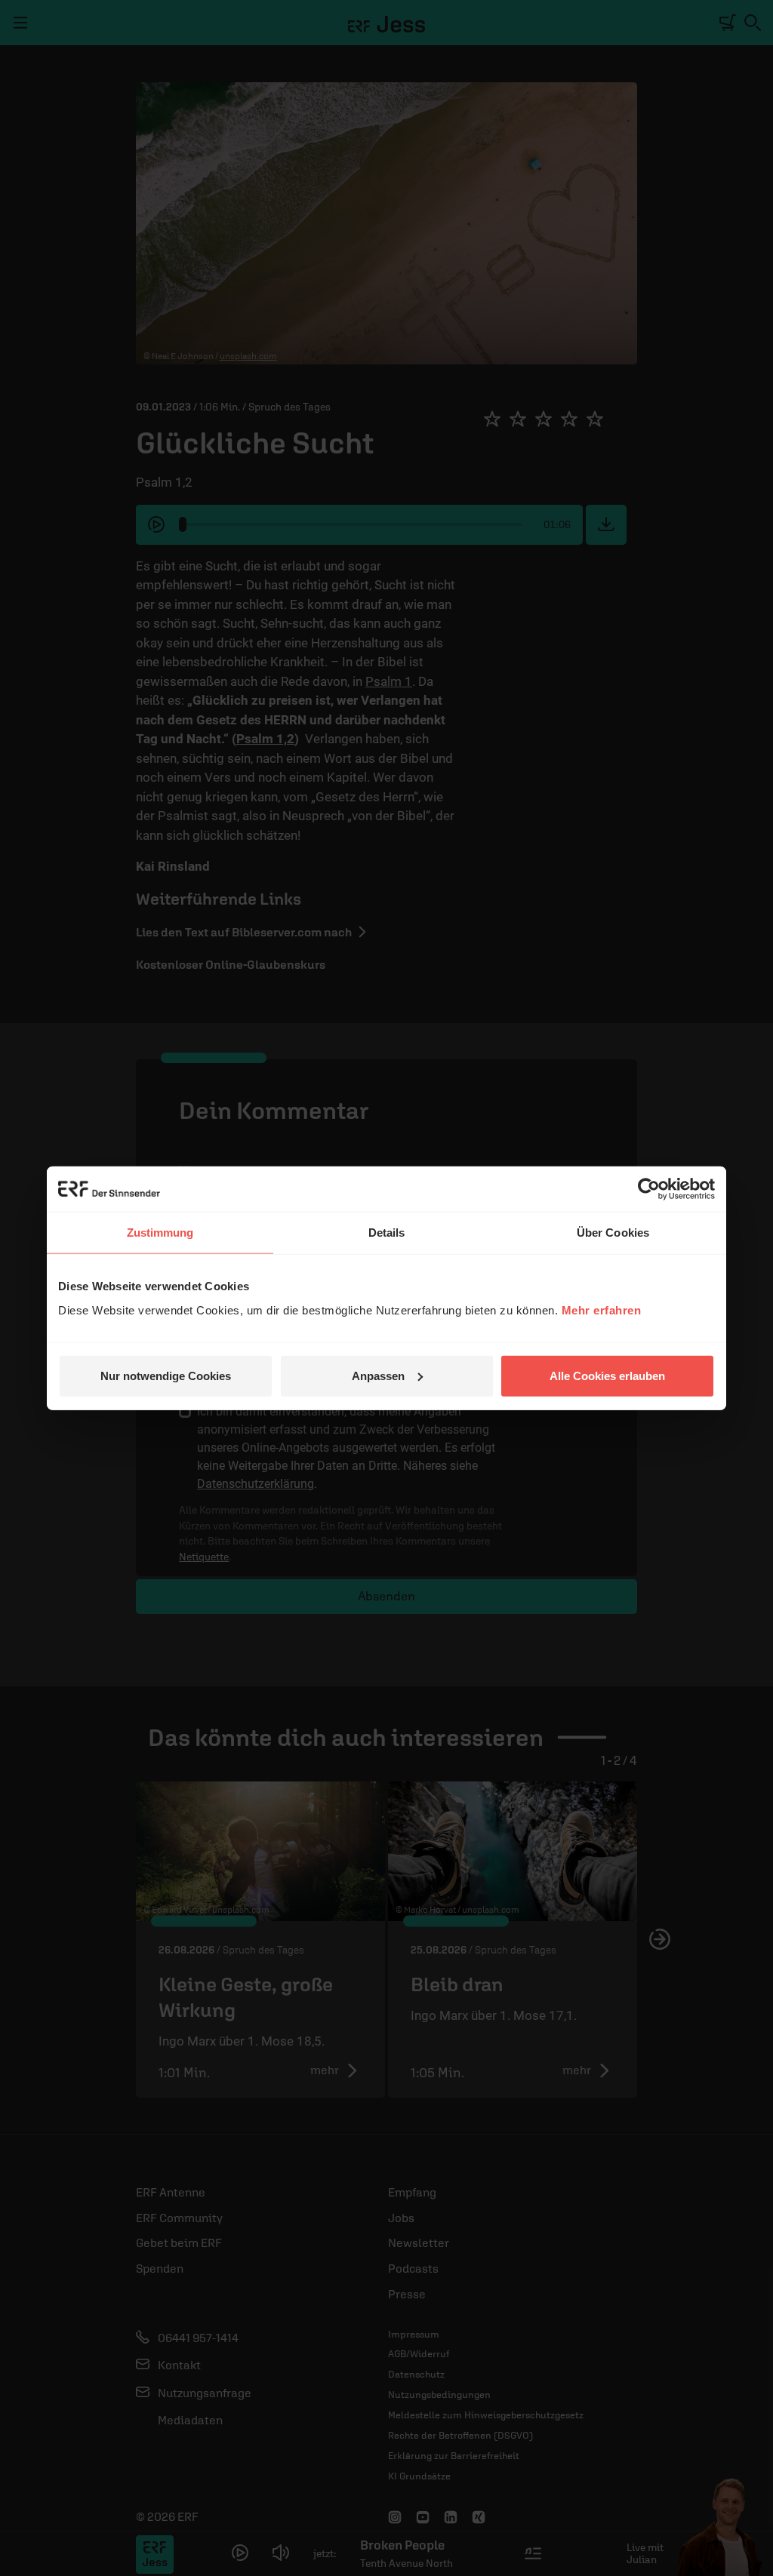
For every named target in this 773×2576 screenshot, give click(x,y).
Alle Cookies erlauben (607, 1375)
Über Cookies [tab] (613, 1233)
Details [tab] (387, 1233)
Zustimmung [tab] (160, 1233)
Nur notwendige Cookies (166, 1375)
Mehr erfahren (602, 1310)
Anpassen (378, 1375)
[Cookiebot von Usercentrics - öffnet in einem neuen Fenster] (649, 1189)
